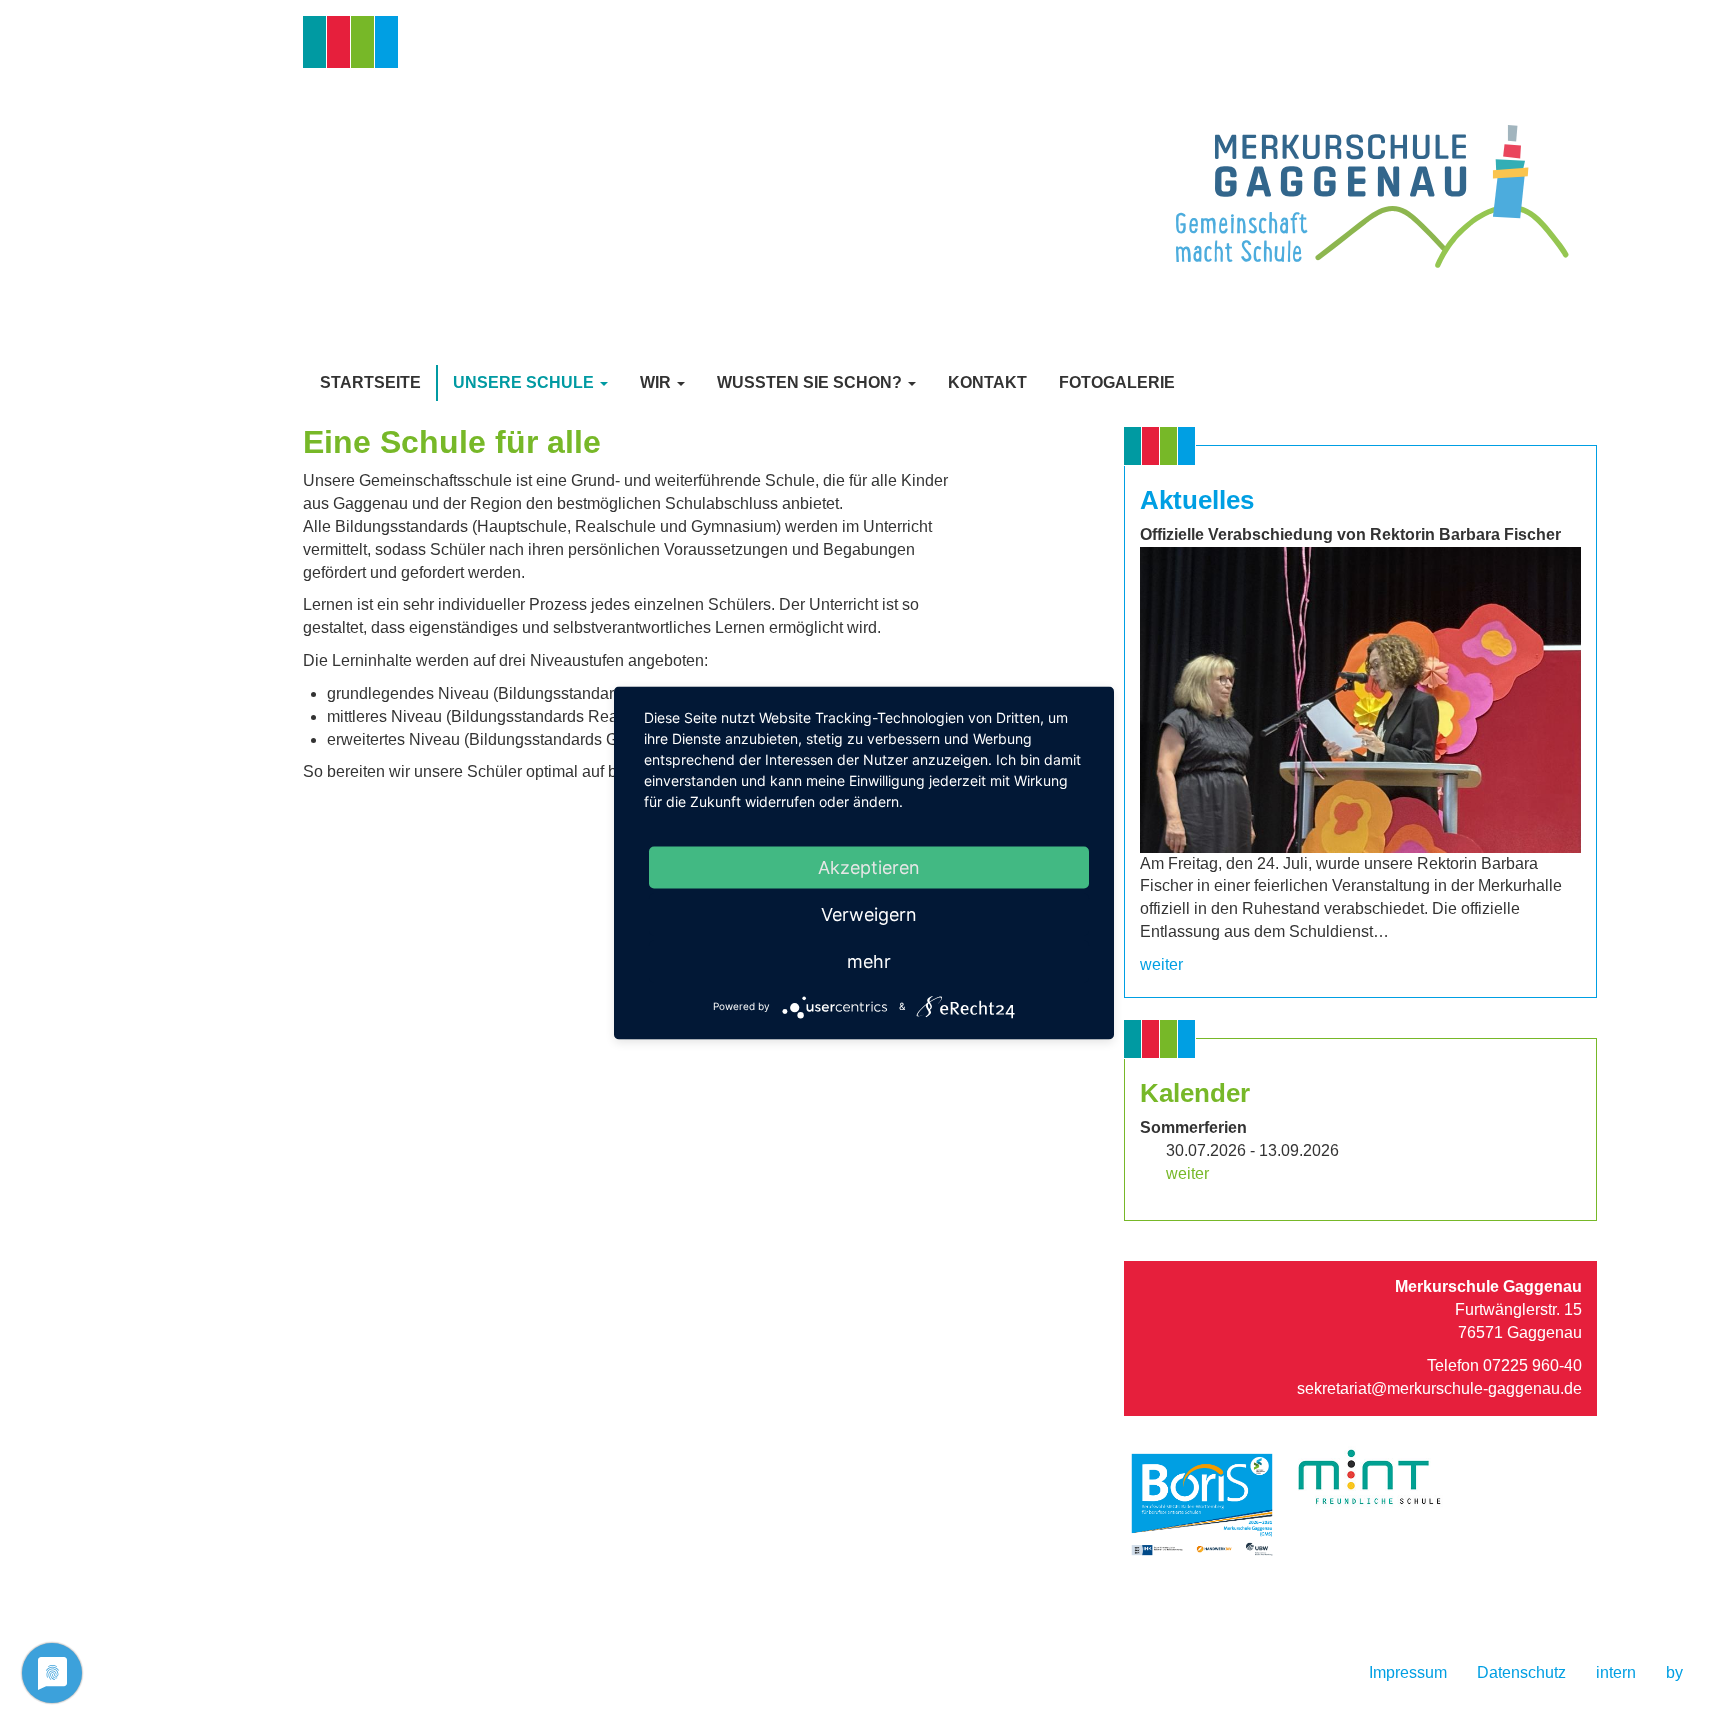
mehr (869, 960)
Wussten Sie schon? (811, 382)
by (1674, 1672)
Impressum (1408, 1672)
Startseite (370, 382)
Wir (657, 382)
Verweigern (869, 913)
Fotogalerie (1117, 382)
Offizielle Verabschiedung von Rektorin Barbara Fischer (1350, 534)
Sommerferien (1193, 1127)
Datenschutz (1521, 1672)
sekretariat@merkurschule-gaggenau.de (1439, 1388)
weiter (1161, 964)
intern (1616, 1672)
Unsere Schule (525, 382)
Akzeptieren (869, 866)
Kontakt (987, 382)
